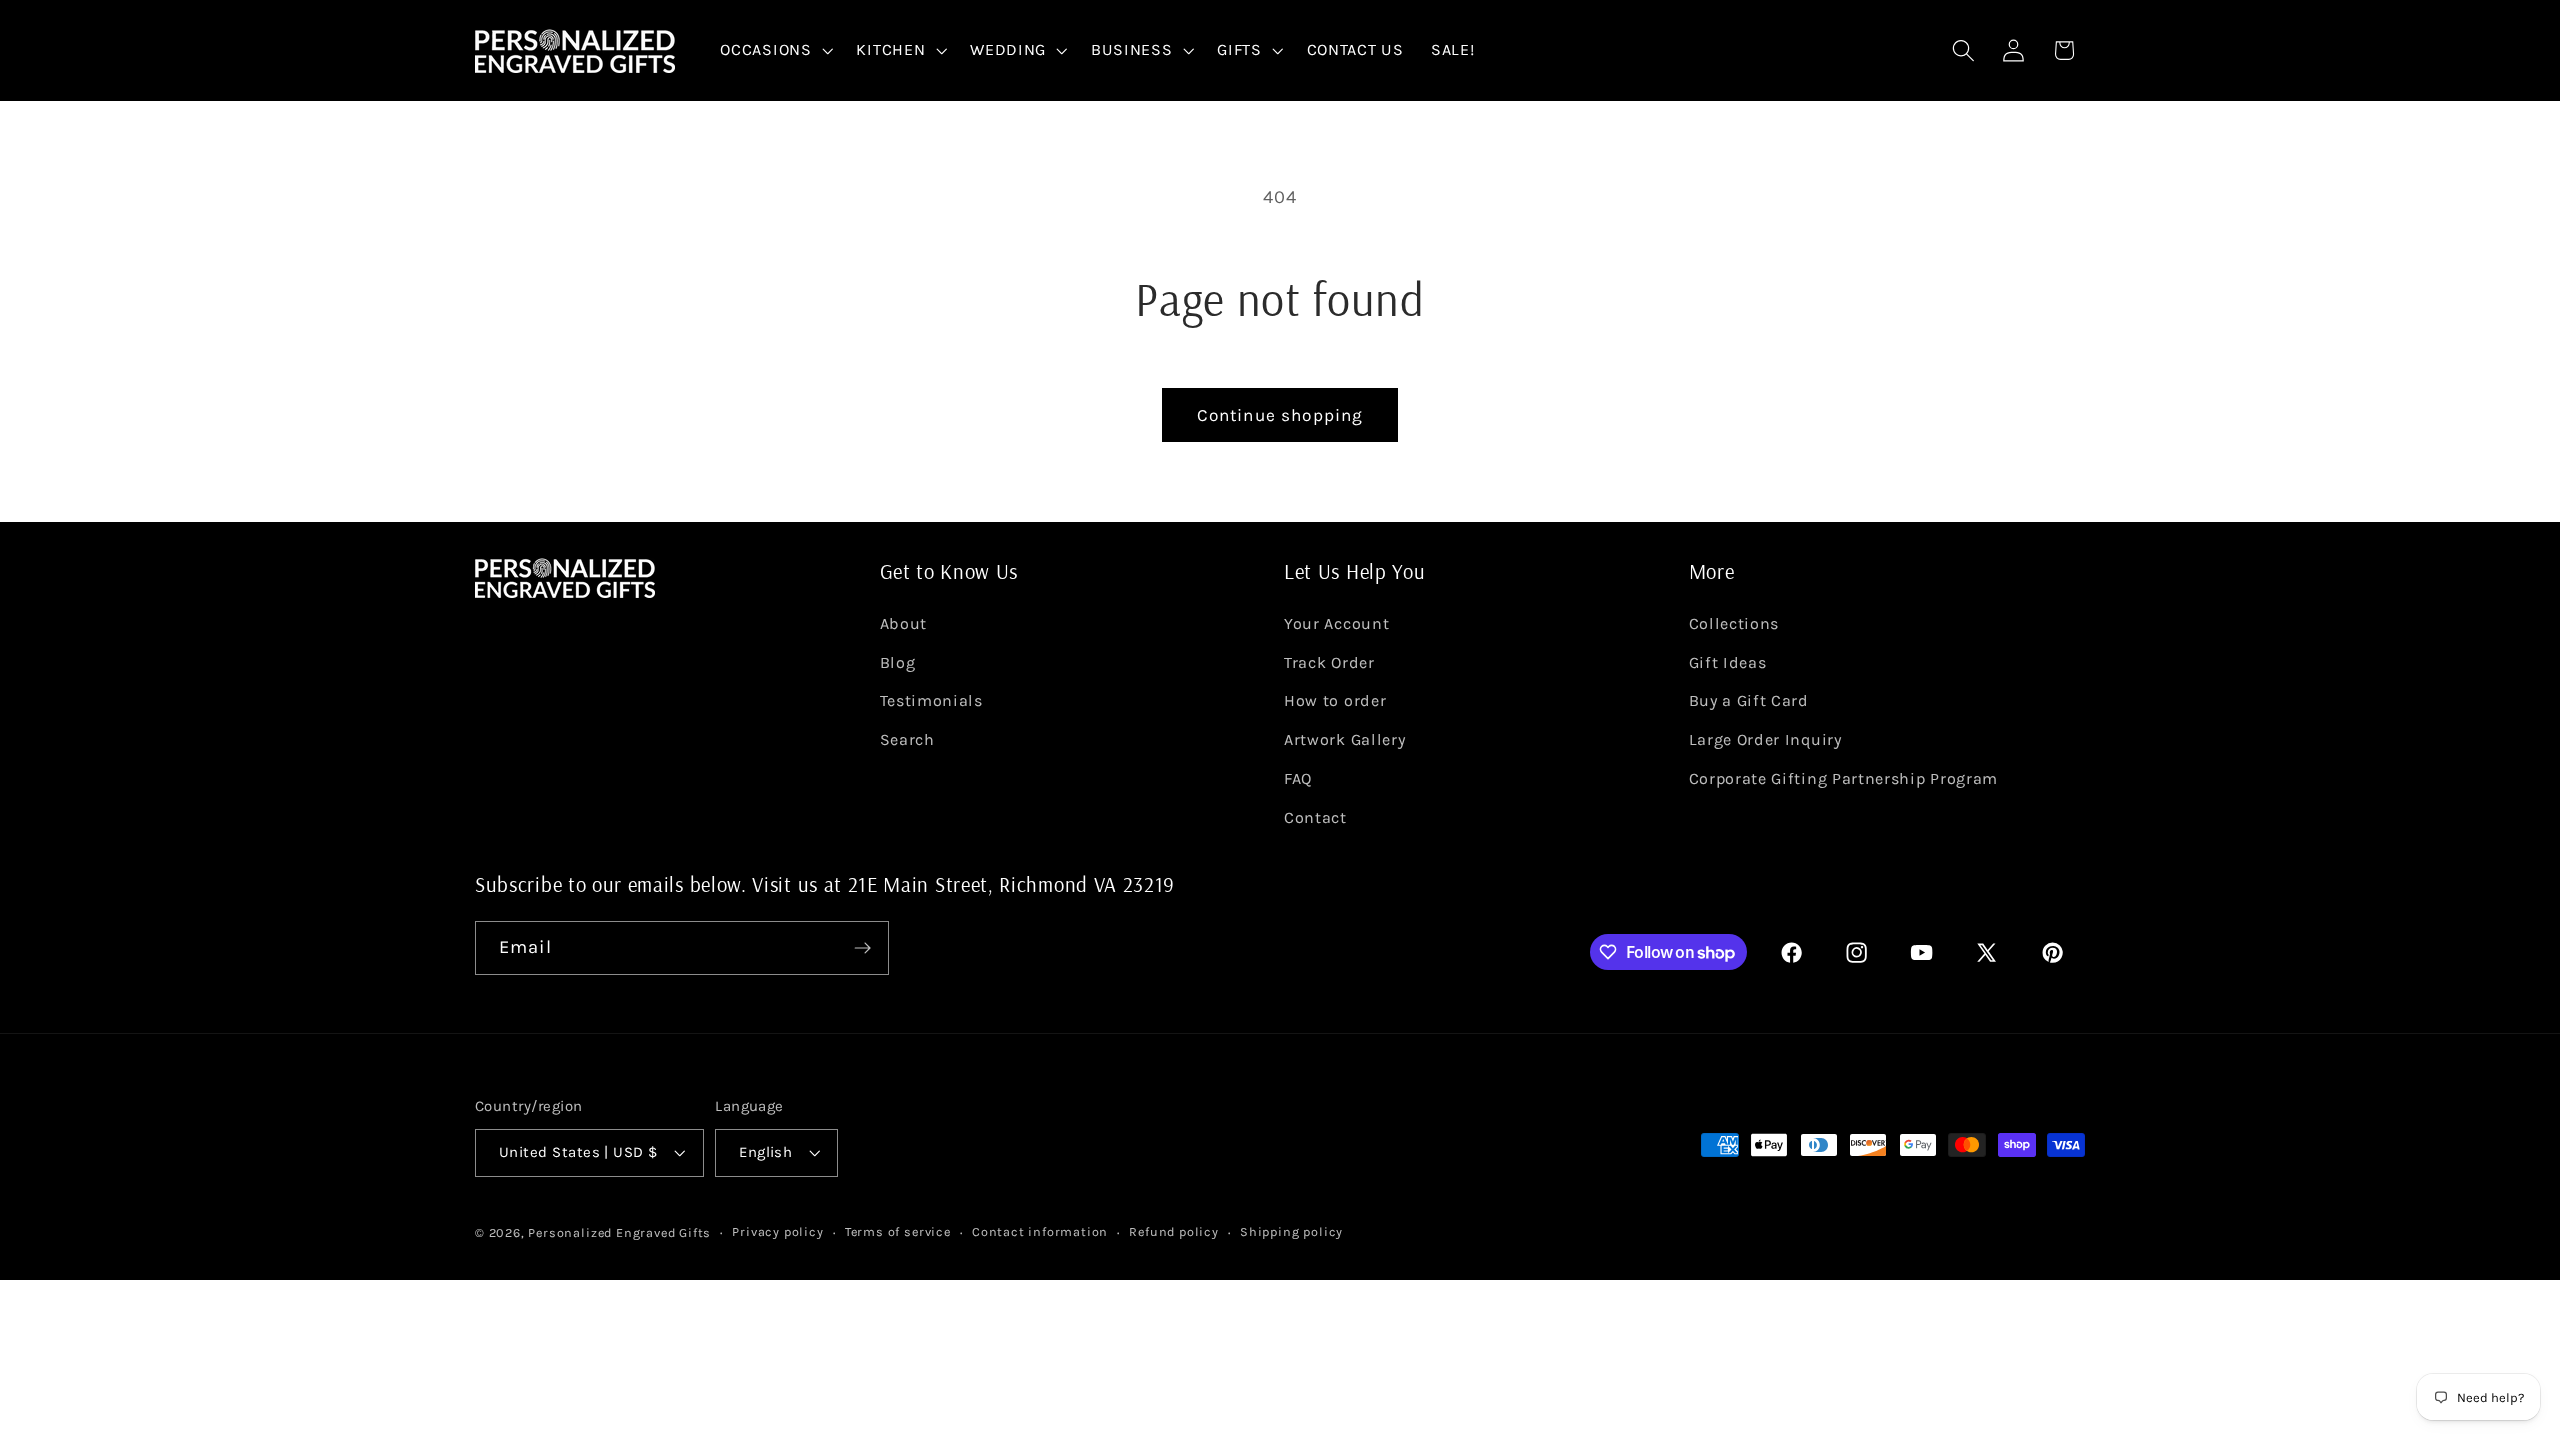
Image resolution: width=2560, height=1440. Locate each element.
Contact (1315, 817)
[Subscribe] (862, 948)
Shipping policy (1291, 1231)
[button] (775, 51)
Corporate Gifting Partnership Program (1844, 778)
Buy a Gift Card (1749, 700)
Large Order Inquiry (1765, 739)
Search (907, 739)
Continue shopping (1280, 415)
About (903, 623)
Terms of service (898, 1231)
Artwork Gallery (1344, 739)
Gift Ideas (1728, 662)
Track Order (1329, 662)
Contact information (1040, 1231)
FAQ (1298, 778)
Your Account (1336, 623)
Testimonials (931, 700)
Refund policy (1173, 1231)
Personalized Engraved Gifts (619, 1232)
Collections (1734, 623)
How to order (1335, 700)
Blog (898, 662)
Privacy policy (777, 1231)
